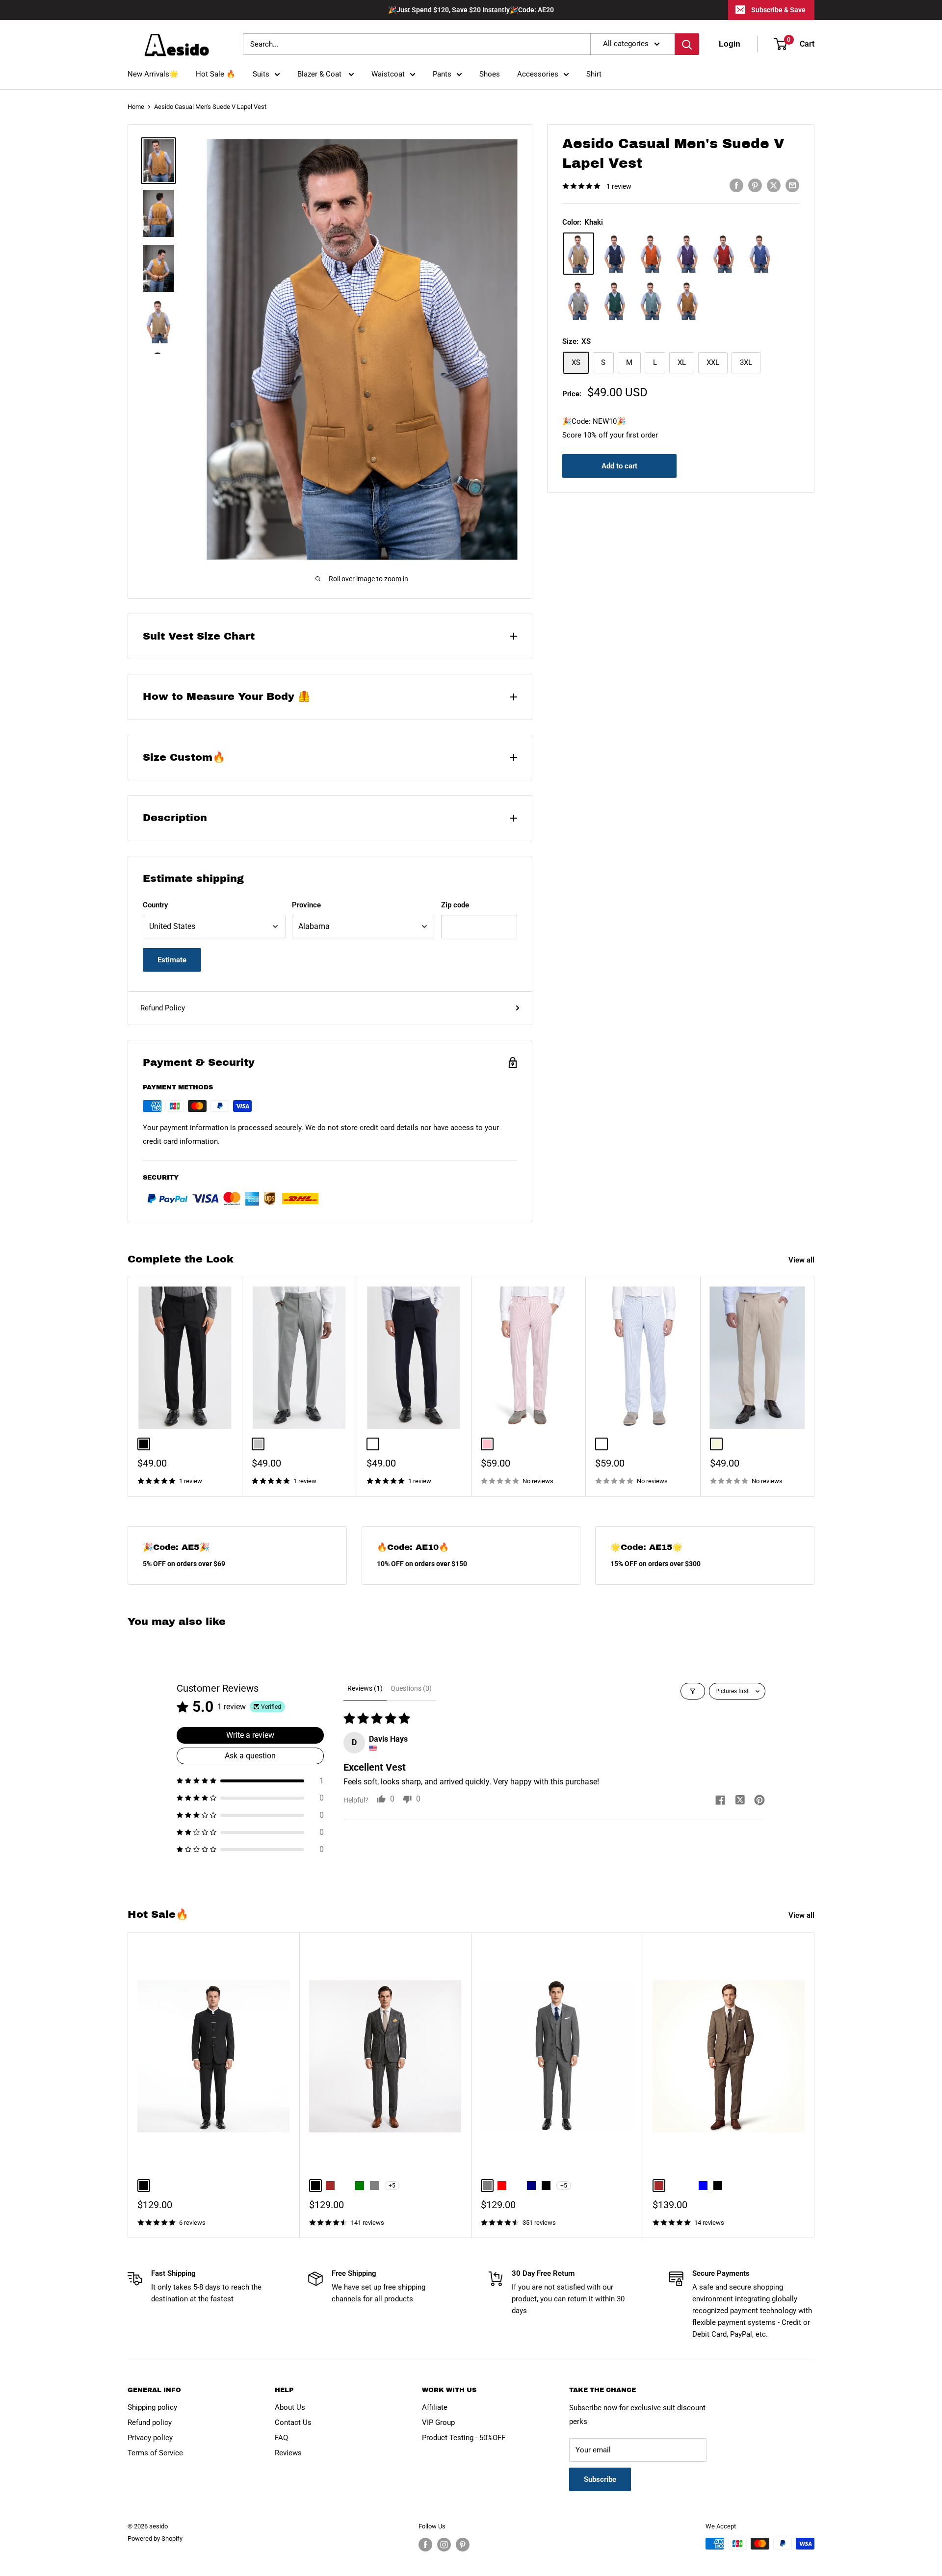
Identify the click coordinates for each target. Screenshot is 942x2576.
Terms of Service (155, 2453)
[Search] (687, 44)
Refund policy (150, 2422)
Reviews (288, 2453)
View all (802, 1260)
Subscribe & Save (778, 10)
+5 (392, 2186)
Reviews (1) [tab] (365, 1688)
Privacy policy (150, 2438)
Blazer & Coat (320, 74)
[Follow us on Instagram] (444, 2545)
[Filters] (693, 1691)
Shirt (594, 74)
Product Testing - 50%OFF (464, 2438)
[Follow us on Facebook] (425, 2545)
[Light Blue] (651, 301)
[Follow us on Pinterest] (463, 2545)
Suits (261, 74)
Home (136, 107)
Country (155, 905)
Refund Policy (163, 1008)
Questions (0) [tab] (411, 1688)
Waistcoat (388, 74)
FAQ (281, 2438)
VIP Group (438, 2422)
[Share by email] (792, 185)
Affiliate (435, 2407)
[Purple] (687, 254)
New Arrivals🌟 (153, 74)
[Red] (724, 254)
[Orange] (651, 254)
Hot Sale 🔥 (216, 74)
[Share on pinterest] (759, 1801)
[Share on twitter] (740, 1801)
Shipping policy (152, 2407)
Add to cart (619, 466)
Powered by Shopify (155, 2538)
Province (306, 905)
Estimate (172, 960)
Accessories (538, 74)
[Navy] (615, 254)
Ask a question (250, 1756)
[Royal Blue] (760, 254)
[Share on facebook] (720, 1801)
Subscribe (600, 2479)
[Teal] (615, 301)
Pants (442, 74)
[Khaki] (578, 254)
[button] (250, 1781)
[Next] (815, 1387)
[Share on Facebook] (736, 185)
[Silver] (578, 301)
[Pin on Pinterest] (755, 185)
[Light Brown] (687, 301)
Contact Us (293, 2422)
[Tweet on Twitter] (774, 185)
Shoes (490, 74)
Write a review (250, 1735)
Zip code (455, 905)
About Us (290, 2407)
